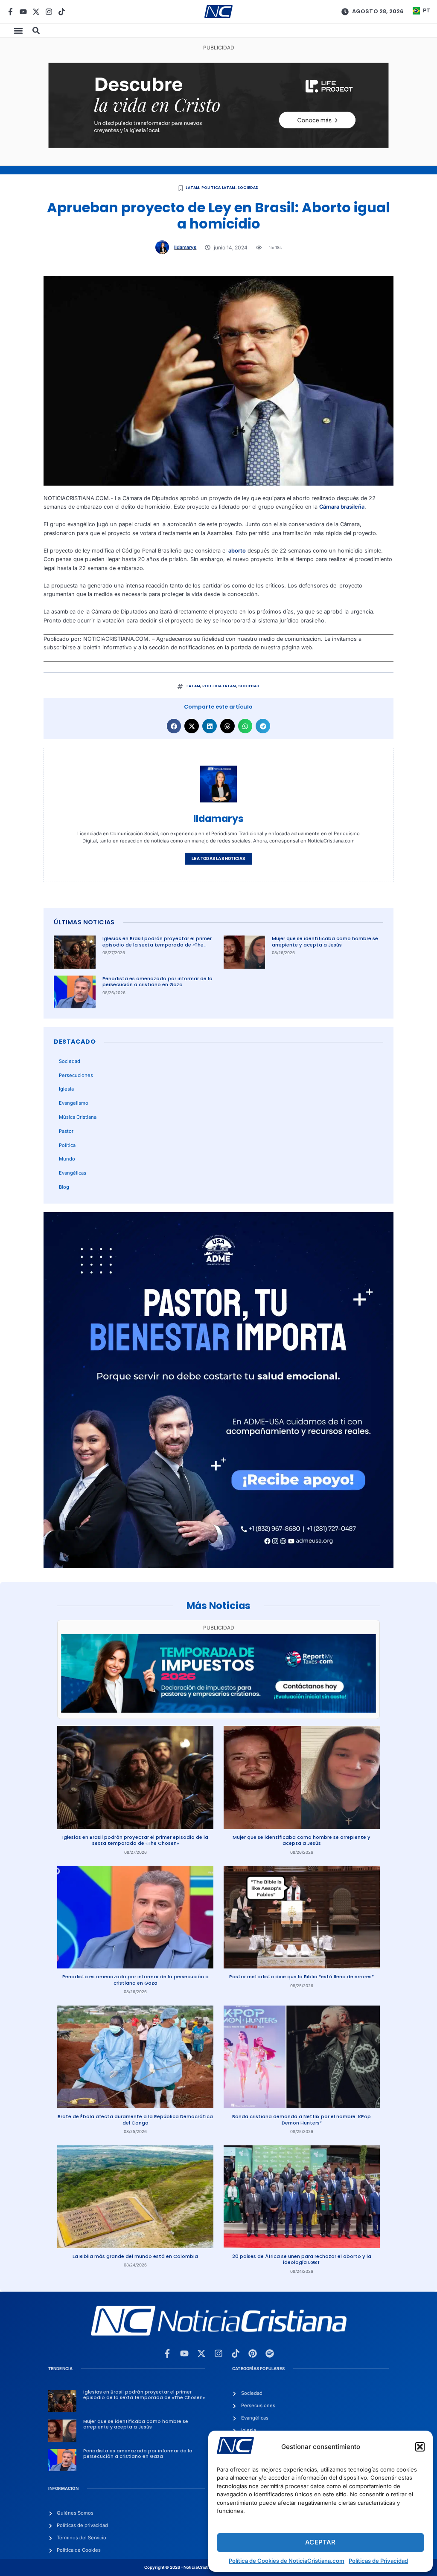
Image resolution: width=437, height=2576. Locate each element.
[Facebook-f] (10, 12)
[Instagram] (49, 12)
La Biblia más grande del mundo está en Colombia (135, 2256)
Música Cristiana (78, 1117)
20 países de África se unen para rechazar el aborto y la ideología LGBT (302, 2259)
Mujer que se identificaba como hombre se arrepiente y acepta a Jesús (325, 942)
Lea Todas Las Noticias (218, 858)
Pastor (66, 1131)
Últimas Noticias (84, 922)
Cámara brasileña (342, 507)
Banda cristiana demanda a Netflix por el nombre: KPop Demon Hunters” (302, 2120)
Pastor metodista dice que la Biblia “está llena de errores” (302, 1977)
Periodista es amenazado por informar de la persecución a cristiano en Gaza (157, 982)
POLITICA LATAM (218, 188)
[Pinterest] (253, 2353)
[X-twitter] (36, 12)
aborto (237, 551)
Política (67, 1145)
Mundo (67, 1159)
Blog (64, 1187)
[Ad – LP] (219, 146)
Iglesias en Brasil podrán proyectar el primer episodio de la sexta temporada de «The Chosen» (157, 945)
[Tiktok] (62, 12)
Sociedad (248, 188)
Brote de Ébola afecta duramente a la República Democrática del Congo (135, 2120)
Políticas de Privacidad (378, 2561)
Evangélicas (73, 1173)
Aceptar (320, 2542)
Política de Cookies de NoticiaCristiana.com (287, 2561)
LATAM (192, 188)
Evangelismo (74, 1103)
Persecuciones (76, 1075)
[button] (420, 2447)
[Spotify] (270, 2353)
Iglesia (66, 1089)
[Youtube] (23, 12)
